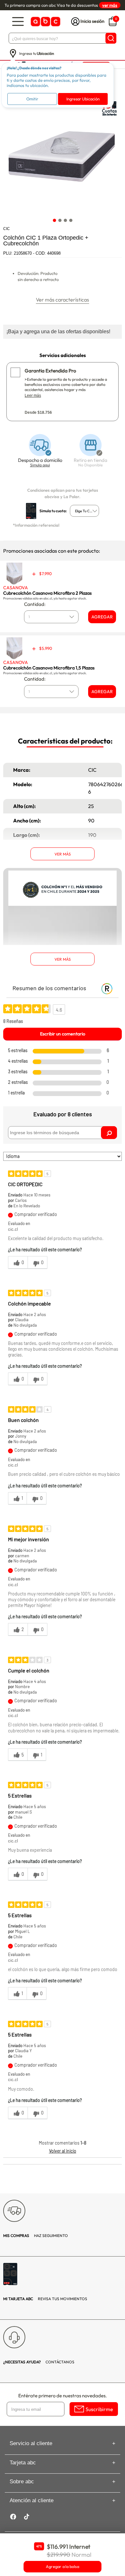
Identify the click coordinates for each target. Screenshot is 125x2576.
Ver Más (63, 854)
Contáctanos (39, 2362)
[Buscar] (111, 38)
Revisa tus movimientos (45, 2299)
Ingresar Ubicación (83, 99)
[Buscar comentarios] (109, 1133)
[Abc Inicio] (45, 22)
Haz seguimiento (36, 2236)
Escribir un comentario (63, 1034)
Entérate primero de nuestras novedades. (63, 2396)
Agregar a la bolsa (63, 2567)
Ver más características (63, 300)
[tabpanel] (62, 156)
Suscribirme (99, 2409)
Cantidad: (35, 604)
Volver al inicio (63, 2151)
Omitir (32, 99)
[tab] (54, 221)
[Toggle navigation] (18, 22)
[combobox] (84, 511)
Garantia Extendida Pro (50, 371)
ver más (110, 5)
